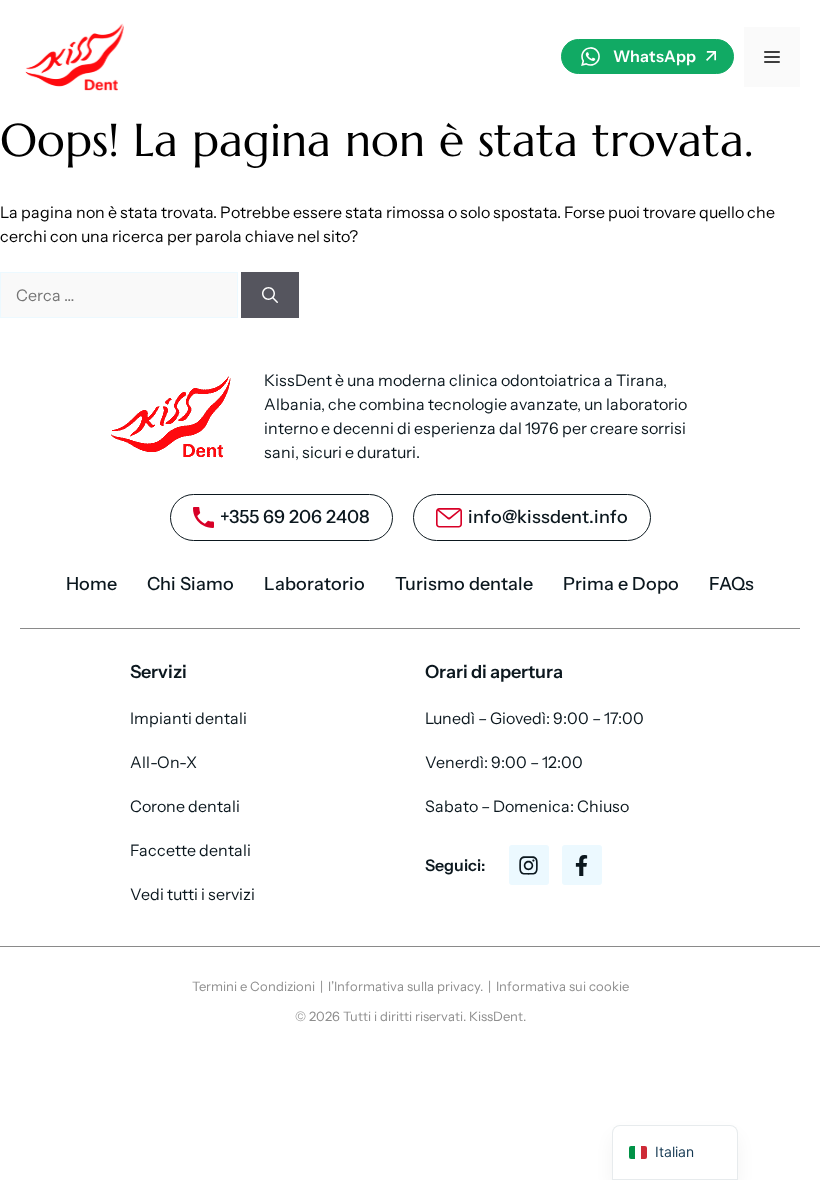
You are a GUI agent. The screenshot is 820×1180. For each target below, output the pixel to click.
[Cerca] (270, 295)
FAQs (731, 584)
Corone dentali (185, 806)
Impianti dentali (188, 718)
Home (91, 584)
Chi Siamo (190, 584)
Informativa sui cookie (562, 986)
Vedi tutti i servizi (192, 894)
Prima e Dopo (621, 584)
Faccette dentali (190, 850)
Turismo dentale (464, 584)
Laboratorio (314, 584)
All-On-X (163, 762)
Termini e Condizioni (253, 986)
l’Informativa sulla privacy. (405, 986)
